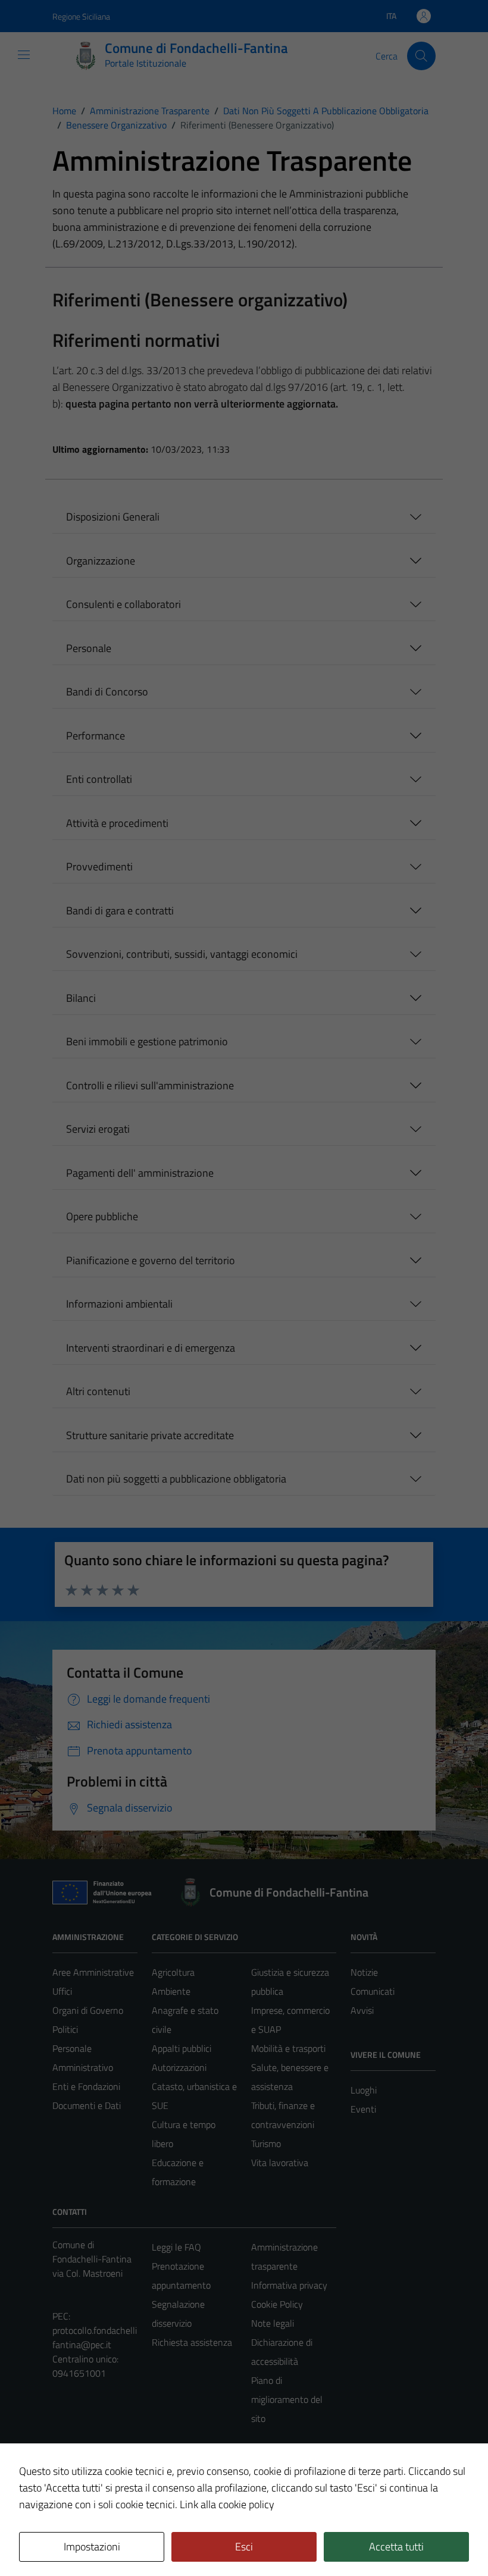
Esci (244, 2547)
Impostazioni (92, 2547)
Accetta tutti (396, 2547)
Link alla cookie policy (227, 2504)
